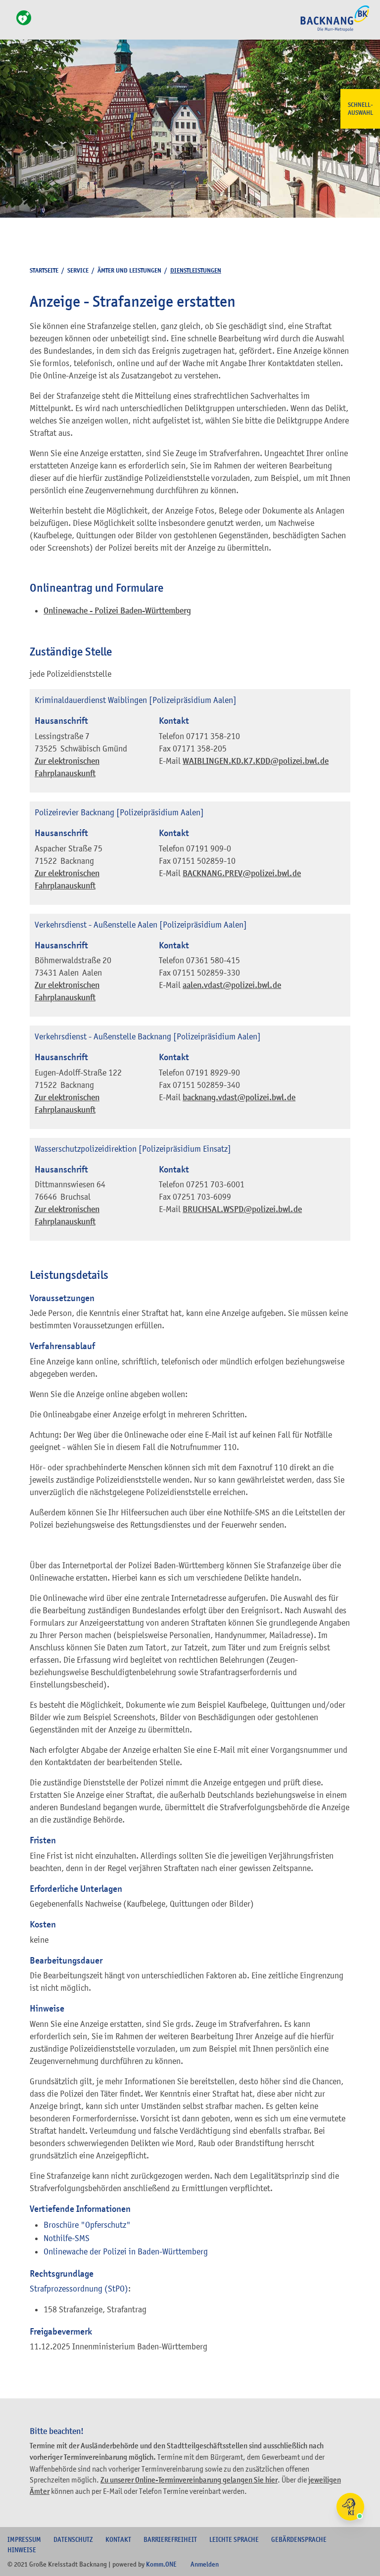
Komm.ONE (161, 2564)
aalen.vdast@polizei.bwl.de (232, 985)
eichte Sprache (234, 2539)
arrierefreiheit (170, 2539)
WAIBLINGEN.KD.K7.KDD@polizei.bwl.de (256, 761)
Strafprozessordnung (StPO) (79, 2289)
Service (78, 270)
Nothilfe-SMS (67, 2238)
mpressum (24, 2539)
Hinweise (22, 2550)
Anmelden (205, 2564)
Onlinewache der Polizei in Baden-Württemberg (126, 2251)
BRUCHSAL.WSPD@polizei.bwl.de (242, 1209)
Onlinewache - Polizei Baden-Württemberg (117, 611)
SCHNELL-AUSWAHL (360, 109)
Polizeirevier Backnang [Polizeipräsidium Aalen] (119, 812)
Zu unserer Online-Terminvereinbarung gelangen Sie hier (189, 2480)
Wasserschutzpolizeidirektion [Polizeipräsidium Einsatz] (133, 1149)
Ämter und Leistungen (129, 270)
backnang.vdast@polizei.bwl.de (239, 1098)
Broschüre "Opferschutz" (87, 2225)
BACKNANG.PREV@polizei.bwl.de (242, 873)
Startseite (44, 270)
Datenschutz (73, 2539)
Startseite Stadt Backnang (335, 30)
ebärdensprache (299, 2539)
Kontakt (118, 2539)
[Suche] (10, 23)
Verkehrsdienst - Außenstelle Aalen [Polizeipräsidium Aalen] (141, 925)
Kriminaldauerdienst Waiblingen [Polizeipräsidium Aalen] (136, 700)
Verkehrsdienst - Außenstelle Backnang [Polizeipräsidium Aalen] (148, 1036)
